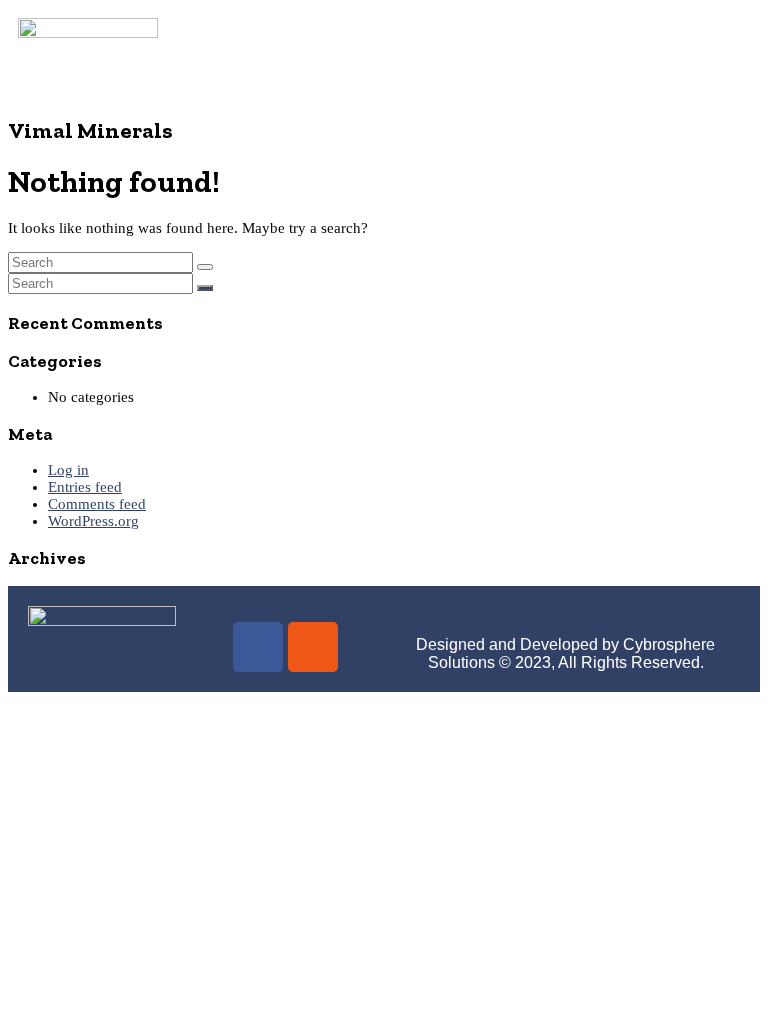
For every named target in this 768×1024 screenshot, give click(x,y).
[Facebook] (258, 647)
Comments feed (97, 504)
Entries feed (85, 487)
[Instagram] (313, 647)
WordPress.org (93, 521)
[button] (463, 52)
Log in (68, 470)
